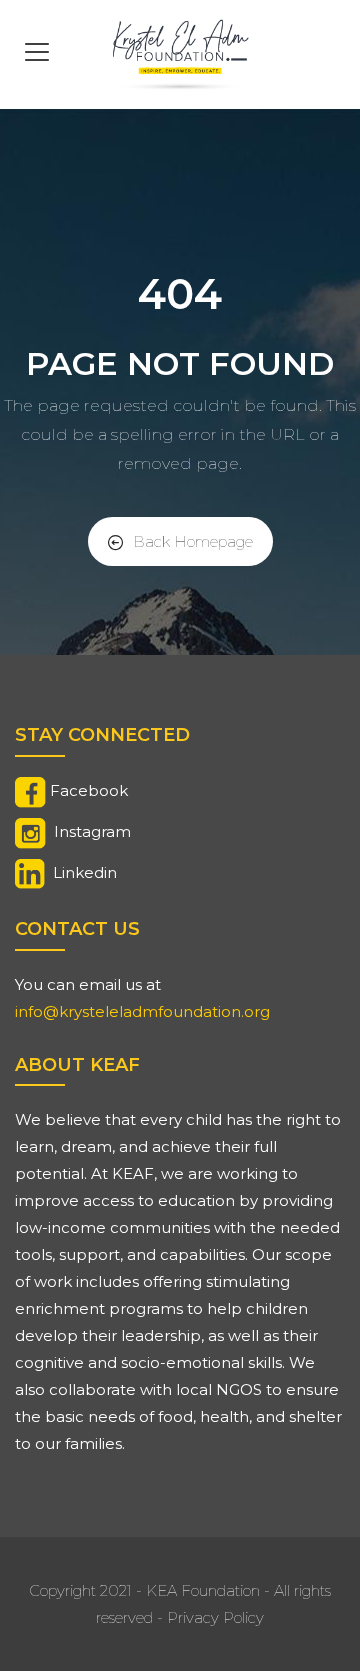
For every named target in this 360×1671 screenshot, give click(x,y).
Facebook (89, 790)
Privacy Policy (215, 1617)
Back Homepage (193, 541)
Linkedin (85, 872)
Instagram (92, 831)
